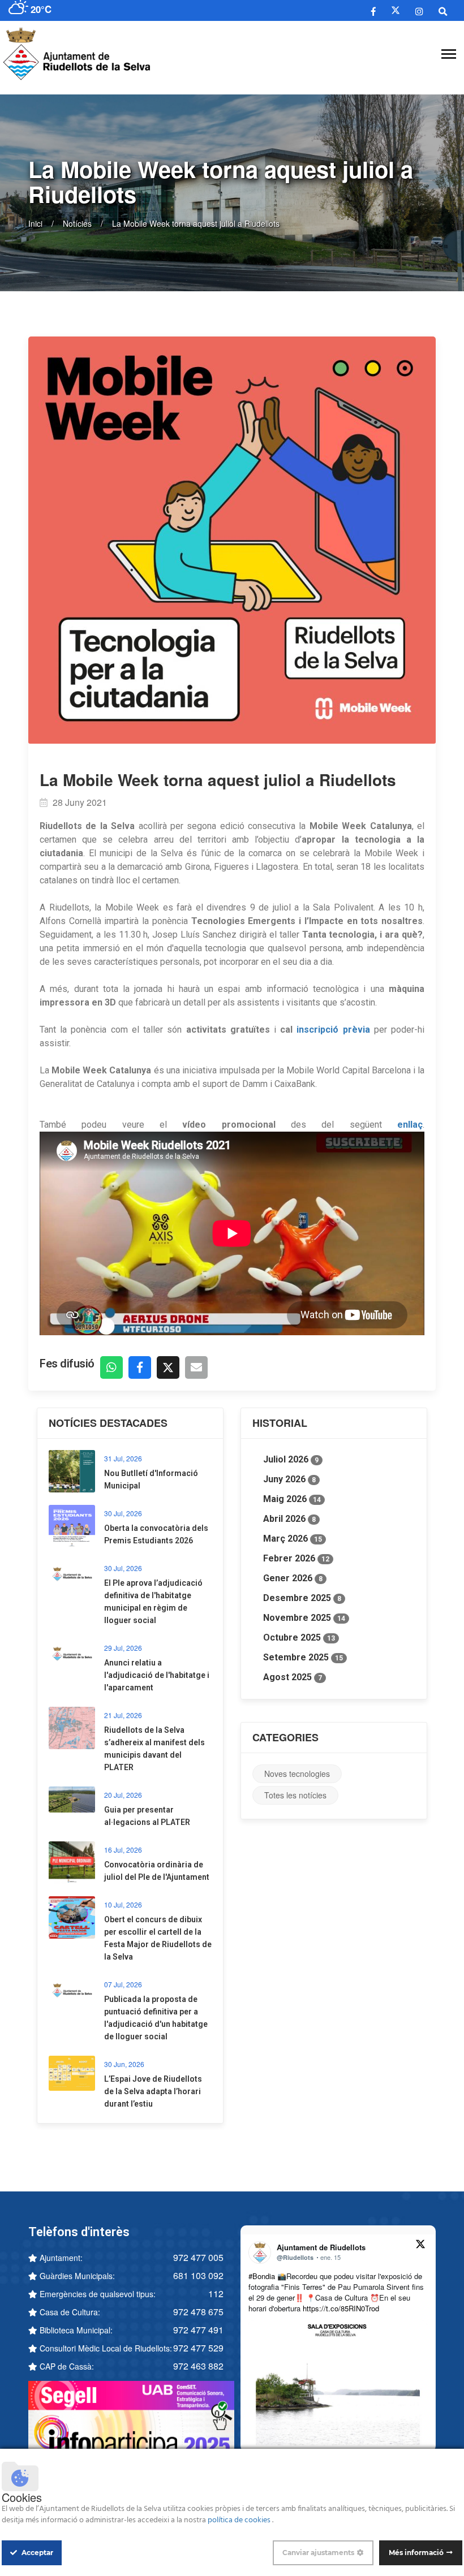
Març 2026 (293, 1539)
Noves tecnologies (297, 1774)
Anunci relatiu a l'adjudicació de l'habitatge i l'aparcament (157, 1675)
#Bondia (262, 2276)
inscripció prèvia (333, 1030)
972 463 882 (198, 2366)
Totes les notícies (295, 1795)
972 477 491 (198, 2330)
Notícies (77, 223)
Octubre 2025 (299, 1637)
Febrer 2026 (296, 1558)
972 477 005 (198, 2257)
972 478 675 (198, 2312)
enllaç (410, 1125)
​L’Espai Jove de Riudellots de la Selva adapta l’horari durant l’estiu (153, 2091)
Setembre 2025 (303, 1657)
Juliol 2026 (291, 1459)
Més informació (416, 2553)
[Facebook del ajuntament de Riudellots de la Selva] (373, 11)
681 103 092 (198, 2275)
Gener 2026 (293, 1578)
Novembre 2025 (304, 1618)
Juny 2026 (289, 1479)
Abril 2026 (289, 1519)
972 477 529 (198, 2348)
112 (216, 2294)
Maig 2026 (292, 1499)
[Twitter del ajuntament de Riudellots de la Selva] (396, 10)
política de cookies (240, 2520)
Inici (35, 223)
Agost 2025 (293, 1677)
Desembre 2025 (302, 1598)
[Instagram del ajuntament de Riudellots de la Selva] (419, 11)
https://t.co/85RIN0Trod (341, 2308)
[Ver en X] (420, 2246)
